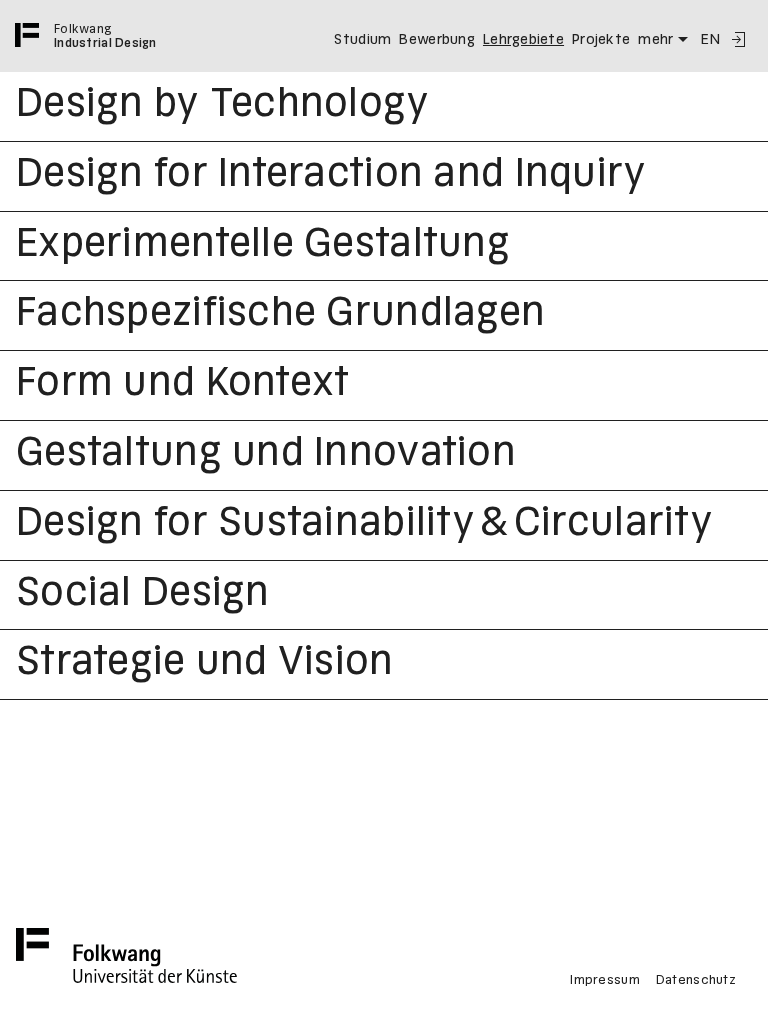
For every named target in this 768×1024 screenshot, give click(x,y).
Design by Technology (223, 106)
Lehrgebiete (523, 40)
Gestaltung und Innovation (266, 455)
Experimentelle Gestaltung (263, 246)
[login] (738, 40)
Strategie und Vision (205, 664)
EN (710, 40)
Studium (362, 40)
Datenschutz (696, 981)
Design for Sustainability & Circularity (364, 525)
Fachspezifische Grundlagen (280, 315)
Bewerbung (437, 40)
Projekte (601, 40)
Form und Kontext (182, 385)
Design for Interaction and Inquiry (331, 176)
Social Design (143, 595)
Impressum (605, 981)
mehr (655, 40)
